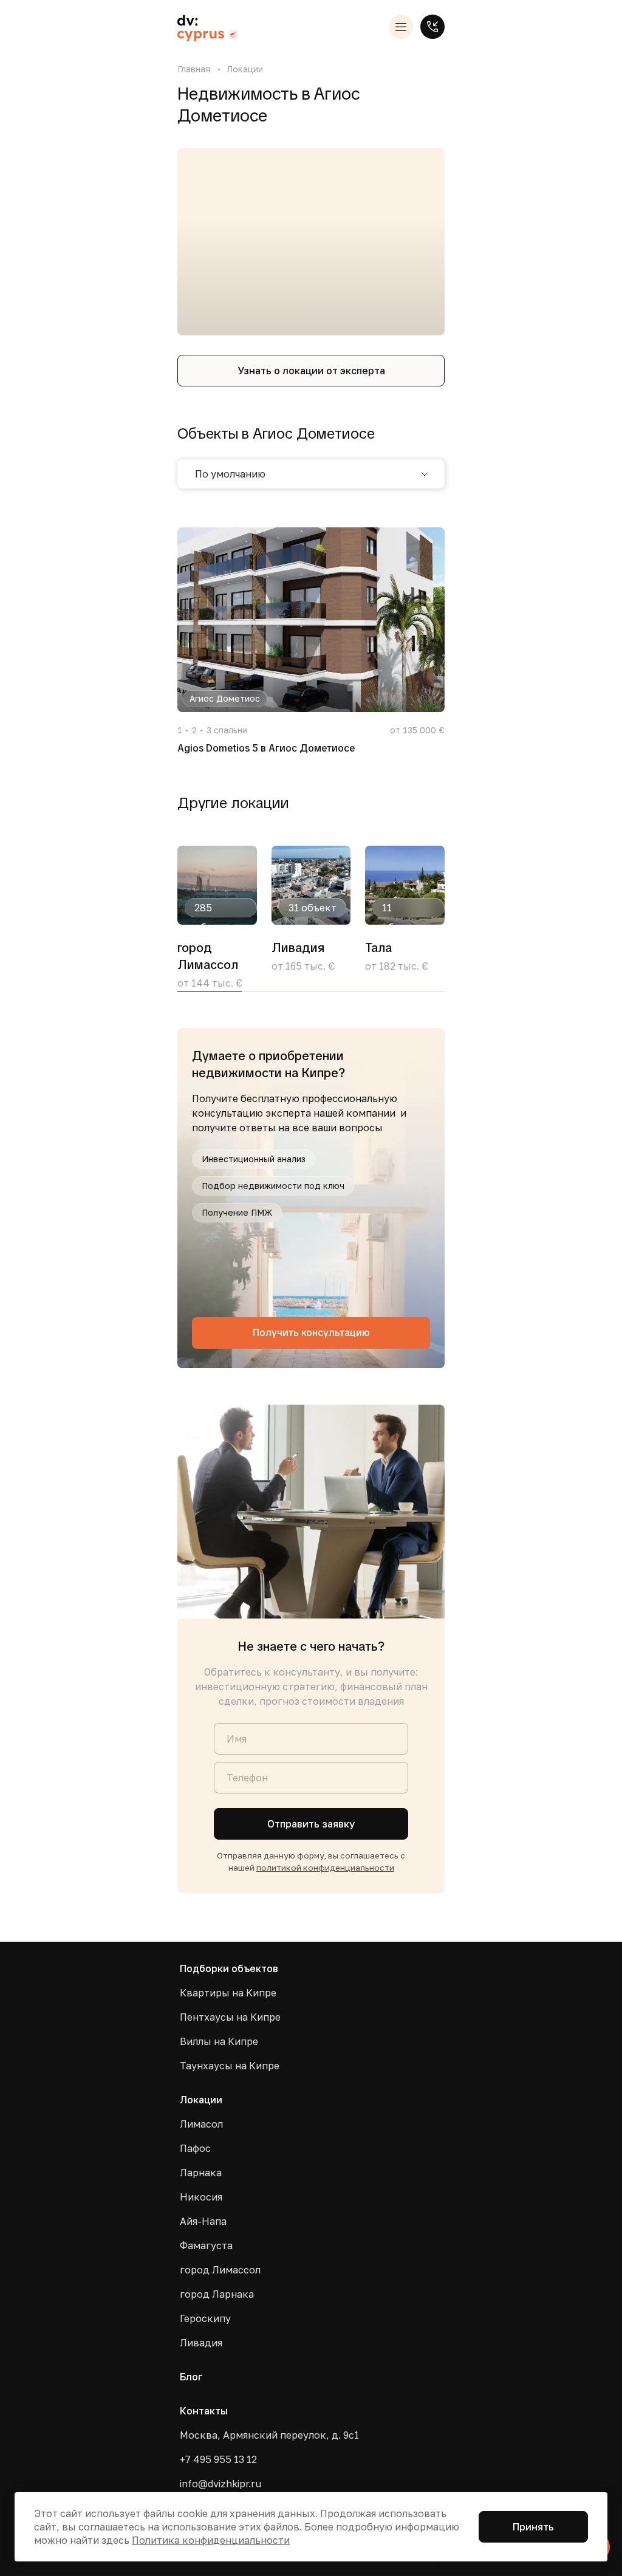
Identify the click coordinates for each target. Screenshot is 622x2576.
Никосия (201, 2197)
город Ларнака (217, 2294)
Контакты (204, 2411)
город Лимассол (220, 2270)
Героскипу (205, 2318)
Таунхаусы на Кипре (230, 2066)
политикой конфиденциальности (325, 1868)
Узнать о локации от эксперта (311, 371)
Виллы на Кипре (219, 2041)
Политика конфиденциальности (211, 2540)
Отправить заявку (311, 1824)
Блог (191, 2377)
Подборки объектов (229, 1968)
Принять (533, 2527)
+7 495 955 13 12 (218, 2459)
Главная (194, 69)
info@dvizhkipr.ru (220, 2484)
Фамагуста (206, 2245)
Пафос (195, 2148)
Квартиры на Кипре (228, 1993)
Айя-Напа (203, 2221)
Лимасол (201, 2124)
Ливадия (201, 2343)
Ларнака (201, 2173)
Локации (245, 69)
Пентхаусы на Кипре (230, 2017)
